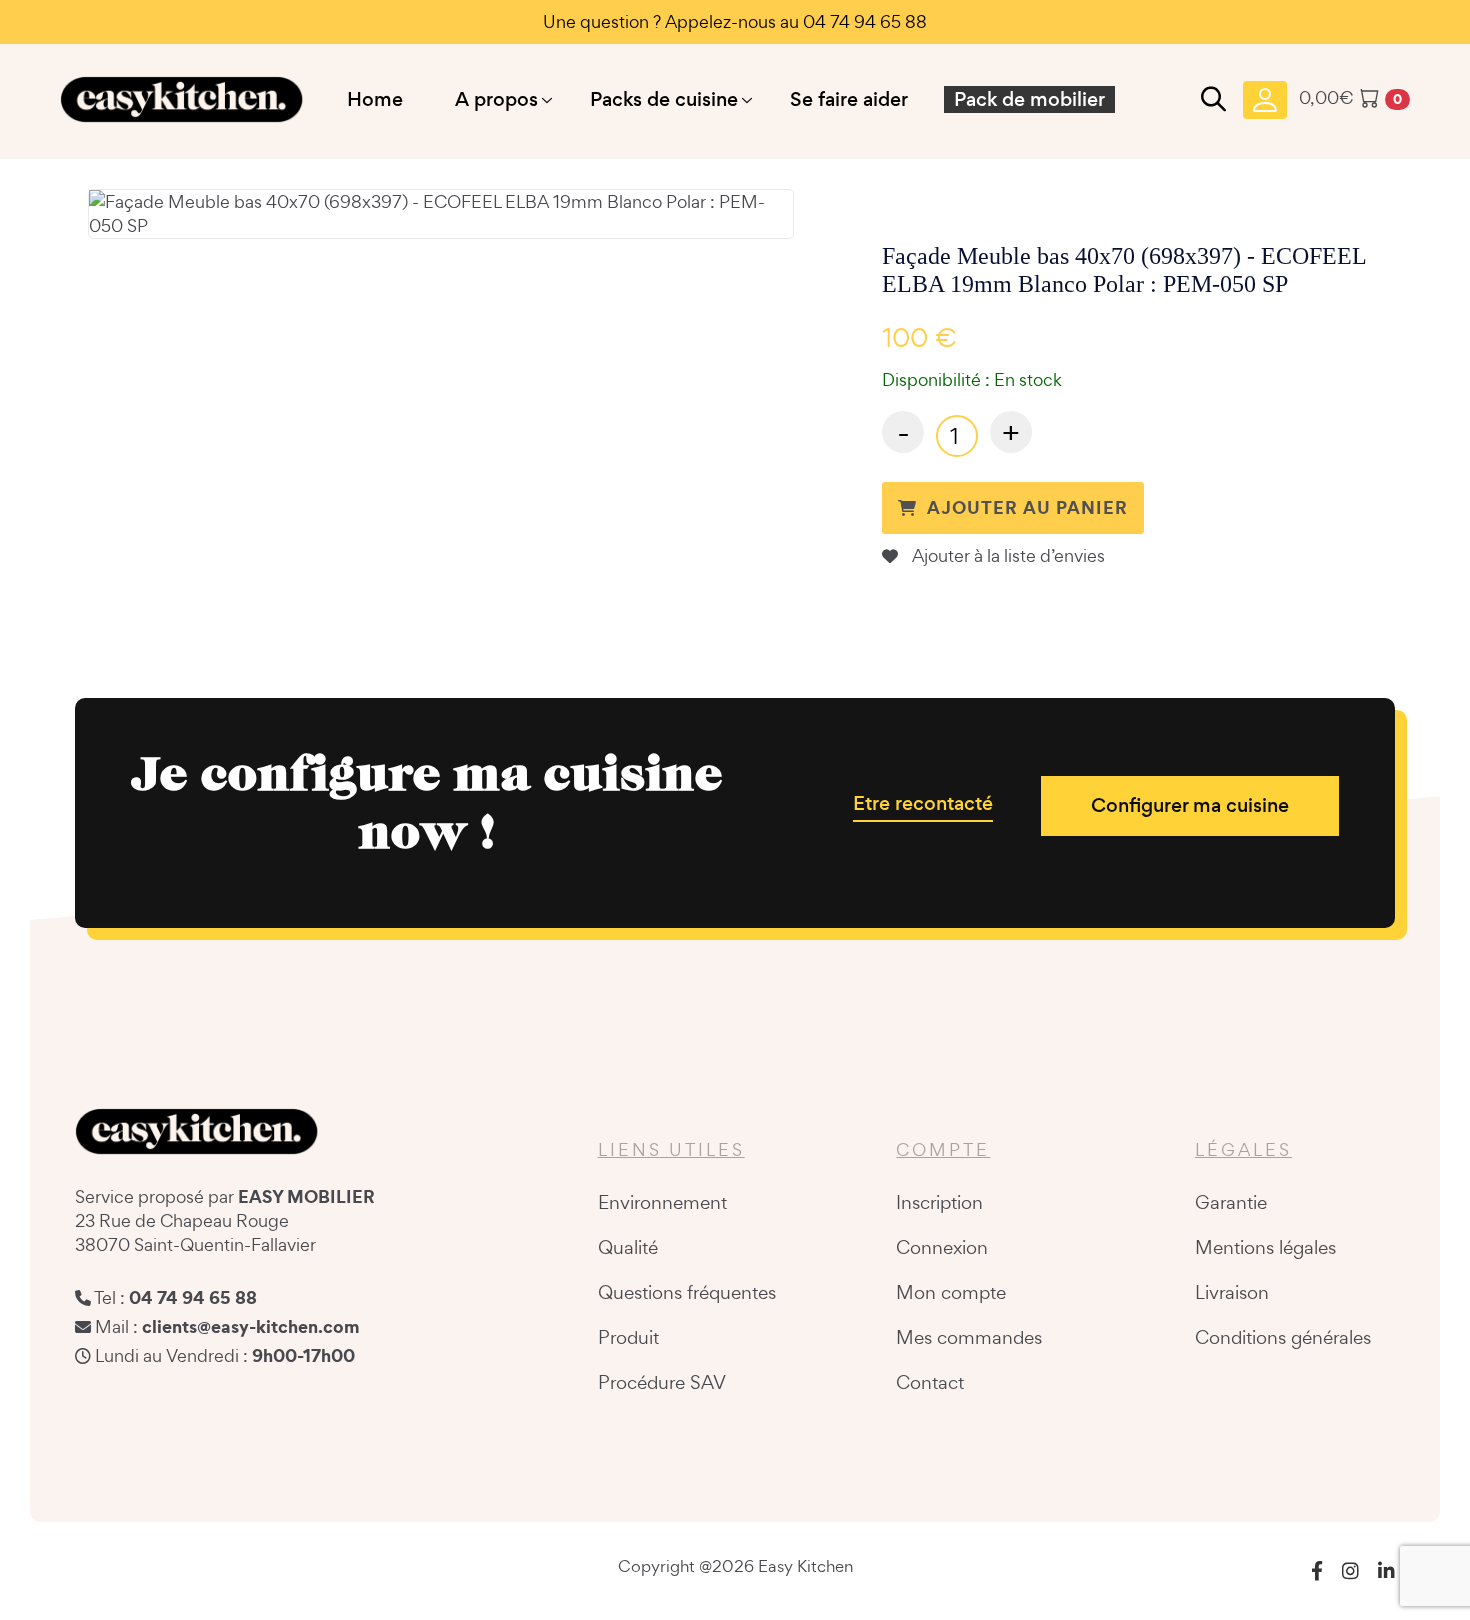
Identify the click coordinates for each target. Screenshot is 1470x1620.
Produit (628, 1337)
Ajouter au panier (1027, 507)
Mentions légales (1265, 1247)
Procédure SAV (662, 1382)
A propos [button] (496, 99)
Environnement (662, 1202)
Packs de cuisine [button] (664, 99)
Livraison (1232, 1292)
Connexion (942, 1247)
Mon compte (951, 1292)
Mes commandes (969, 1337)
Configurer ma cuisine (1190, 805)
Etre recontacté (923, 803)
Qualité (628, 1247)
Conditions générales (1283, 1337)
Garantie (1231, 1202)
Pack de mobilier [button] (1029, 99)
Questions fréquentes (687, 1292)
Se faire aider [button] (849, 99)
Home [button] (375, 99)
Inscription (939, 1202)
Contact (930, 1382)
